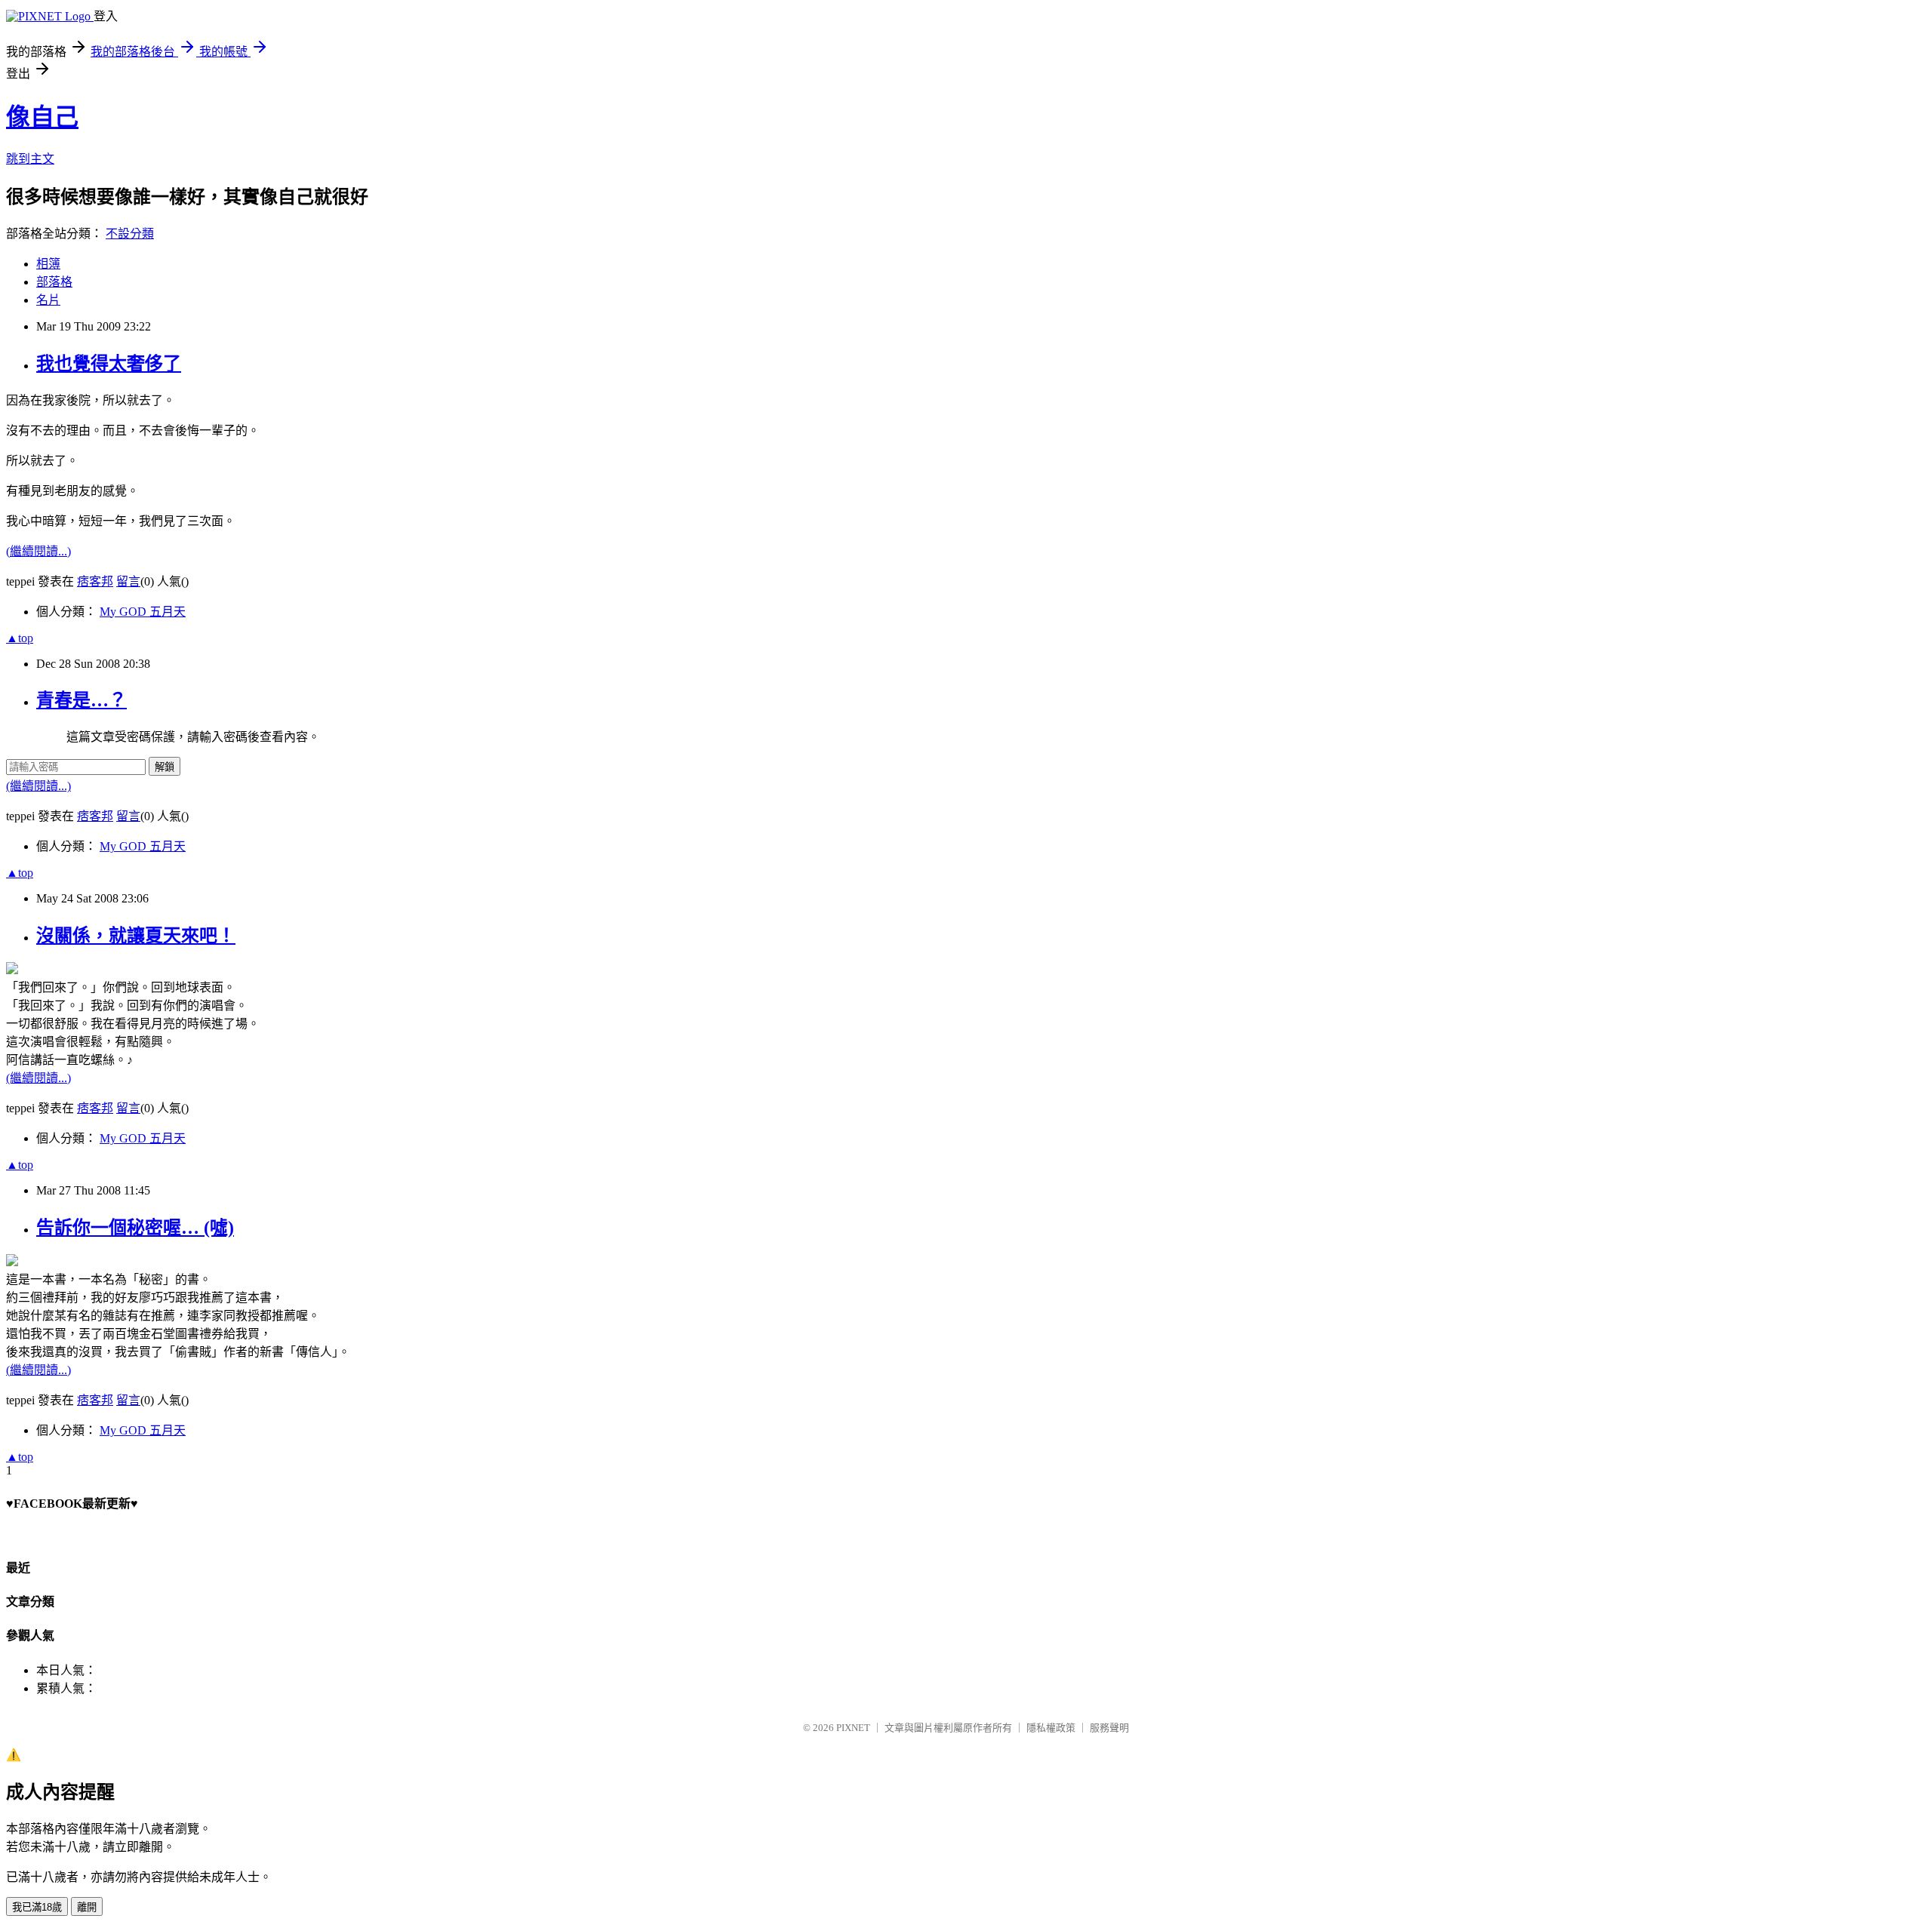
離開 (87, 1907)
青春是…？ (82, 700)
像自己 (42, 117)
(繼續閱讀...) (38, 551)
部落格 (54, 282)
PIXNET (853, 1728)
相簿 (48, 264)
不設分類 (130, 234)
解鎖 (165, 767)
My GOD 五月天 (143, 612)
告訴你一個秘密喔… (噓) (135, 1228)
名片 (48, 300)
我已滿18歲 (37, 1907)
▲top (20, 638)
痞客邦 (95, 581)
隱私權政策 (1051, 1728)
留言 (128, 581)
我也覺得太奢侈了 (109, 364)
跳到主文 (30, 159)
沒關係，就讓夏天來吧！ (136, 936)
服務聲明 (1109, 1728)
